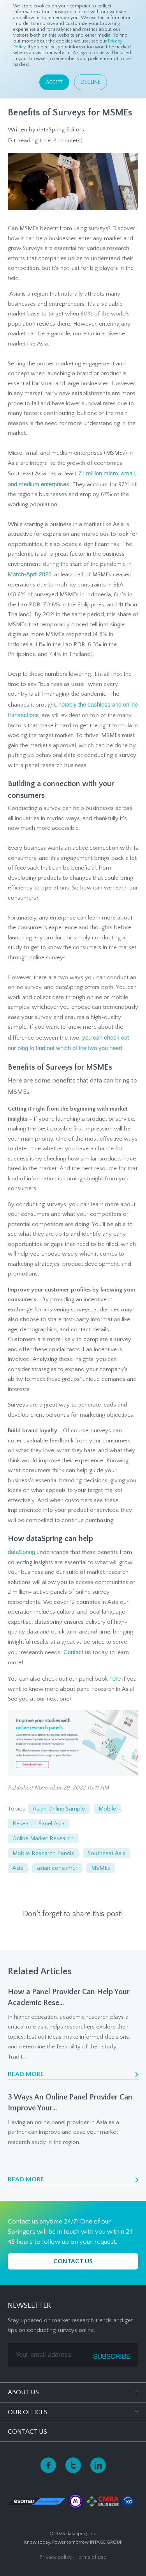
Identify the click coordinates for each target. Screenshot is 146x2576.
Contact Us (27, 2432)
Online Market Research (43, 1838)
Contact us (77, 1652)
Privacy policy (56, 2557)
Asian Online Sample (59, 1809)
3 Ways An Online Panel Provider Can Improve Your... (70, 2103)
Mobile (107, 1809)
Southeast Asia (107, 1853)
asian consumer (57, 1868)
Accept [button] (54, 82)
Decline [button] (91, 82)
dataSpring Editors (61, 130)
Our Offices (28, 2412)
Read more (26, 2074)
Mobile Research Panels (43, 1853)
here (116, 1678)
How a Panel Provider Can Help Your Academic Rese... (69, 1997)
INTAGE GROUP (106, 2542)
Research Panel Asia (39, 1824)
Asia (18, 1868)
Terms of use (91, 2557)
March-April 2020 (30, 574)
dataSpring (21, 1551)
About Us (23, 2392)
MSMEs (101, 1868)
